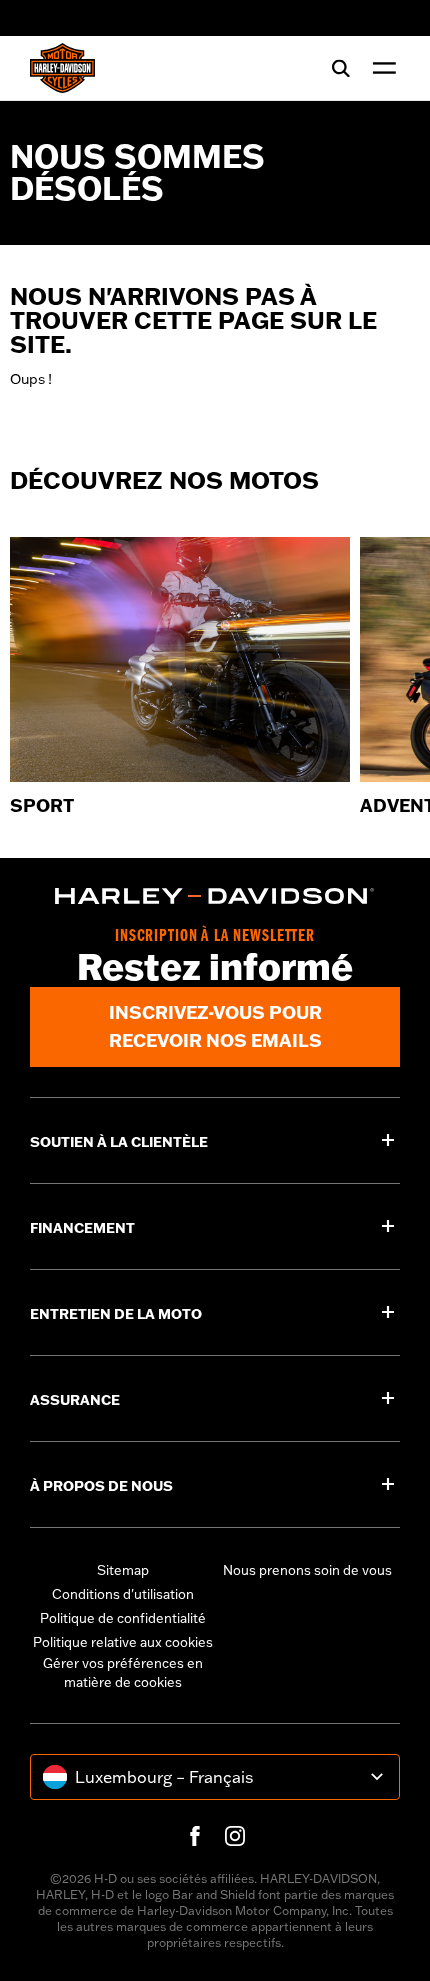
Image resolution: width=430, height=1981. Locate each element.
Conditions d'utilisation (123, 1594)
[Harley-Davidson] (215, 896)
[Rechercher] (341, 68)
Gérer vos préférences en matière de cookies (123, 1673)
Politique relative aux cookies (123, 1642)
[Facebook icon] (195, 1836)
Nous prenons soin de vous (307, 1570)
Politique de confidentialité (123, 1618)
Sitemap (123, 1570)
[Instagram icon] (235, 1836)
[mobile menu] (380, 68)
